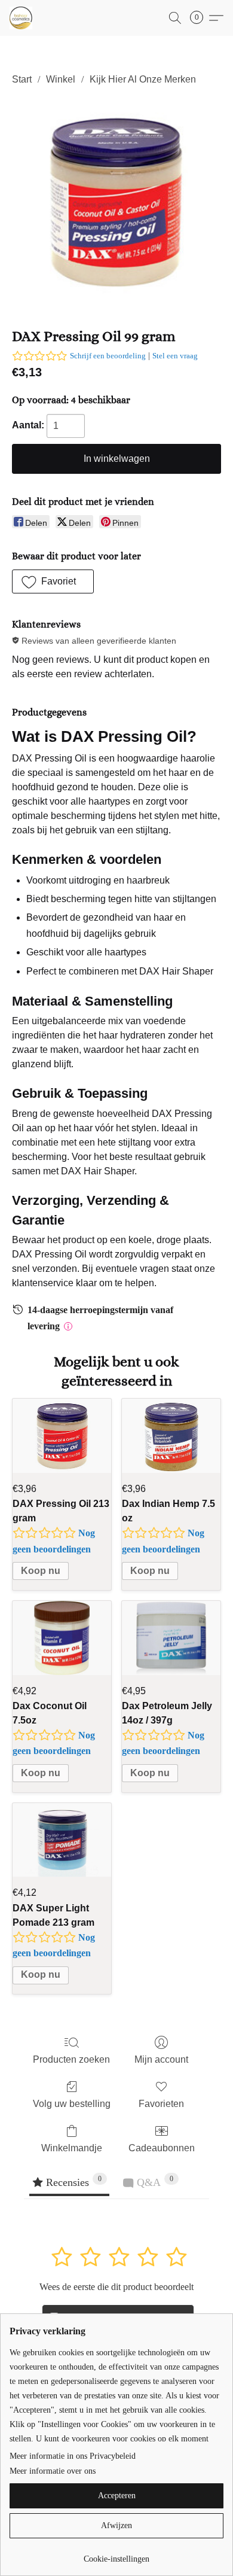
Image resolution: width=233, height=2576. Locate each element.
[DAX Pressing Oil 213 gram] (62, 1436)
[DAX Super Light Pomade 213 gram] (62, 1840)
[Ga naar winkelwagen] (200, 18)
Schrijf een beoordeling (108, 356)
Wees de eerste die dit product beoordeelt (116, 2287)
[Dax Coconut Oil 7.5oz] (62, 1638)
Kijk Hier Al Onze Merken (143, 79)
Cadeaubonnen (162, 2148)
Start (22, 79)
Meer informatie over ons (53, 2471)
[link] (116, 2555)
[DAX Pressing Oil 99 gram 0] (116, 204)
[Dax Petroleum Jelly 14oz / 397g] (171, 1638)
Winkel (61, 79)
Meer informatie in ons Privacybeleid (73, 2456)
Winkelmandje (72, 2148)
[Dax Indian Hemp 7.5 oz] (171, 1436)
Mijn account (161, 2059)
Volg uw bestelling (72, 2104)
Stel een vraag (175, 356)
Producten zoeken (71, 2059)
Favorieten (161, 2104)
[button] (22, 18)
